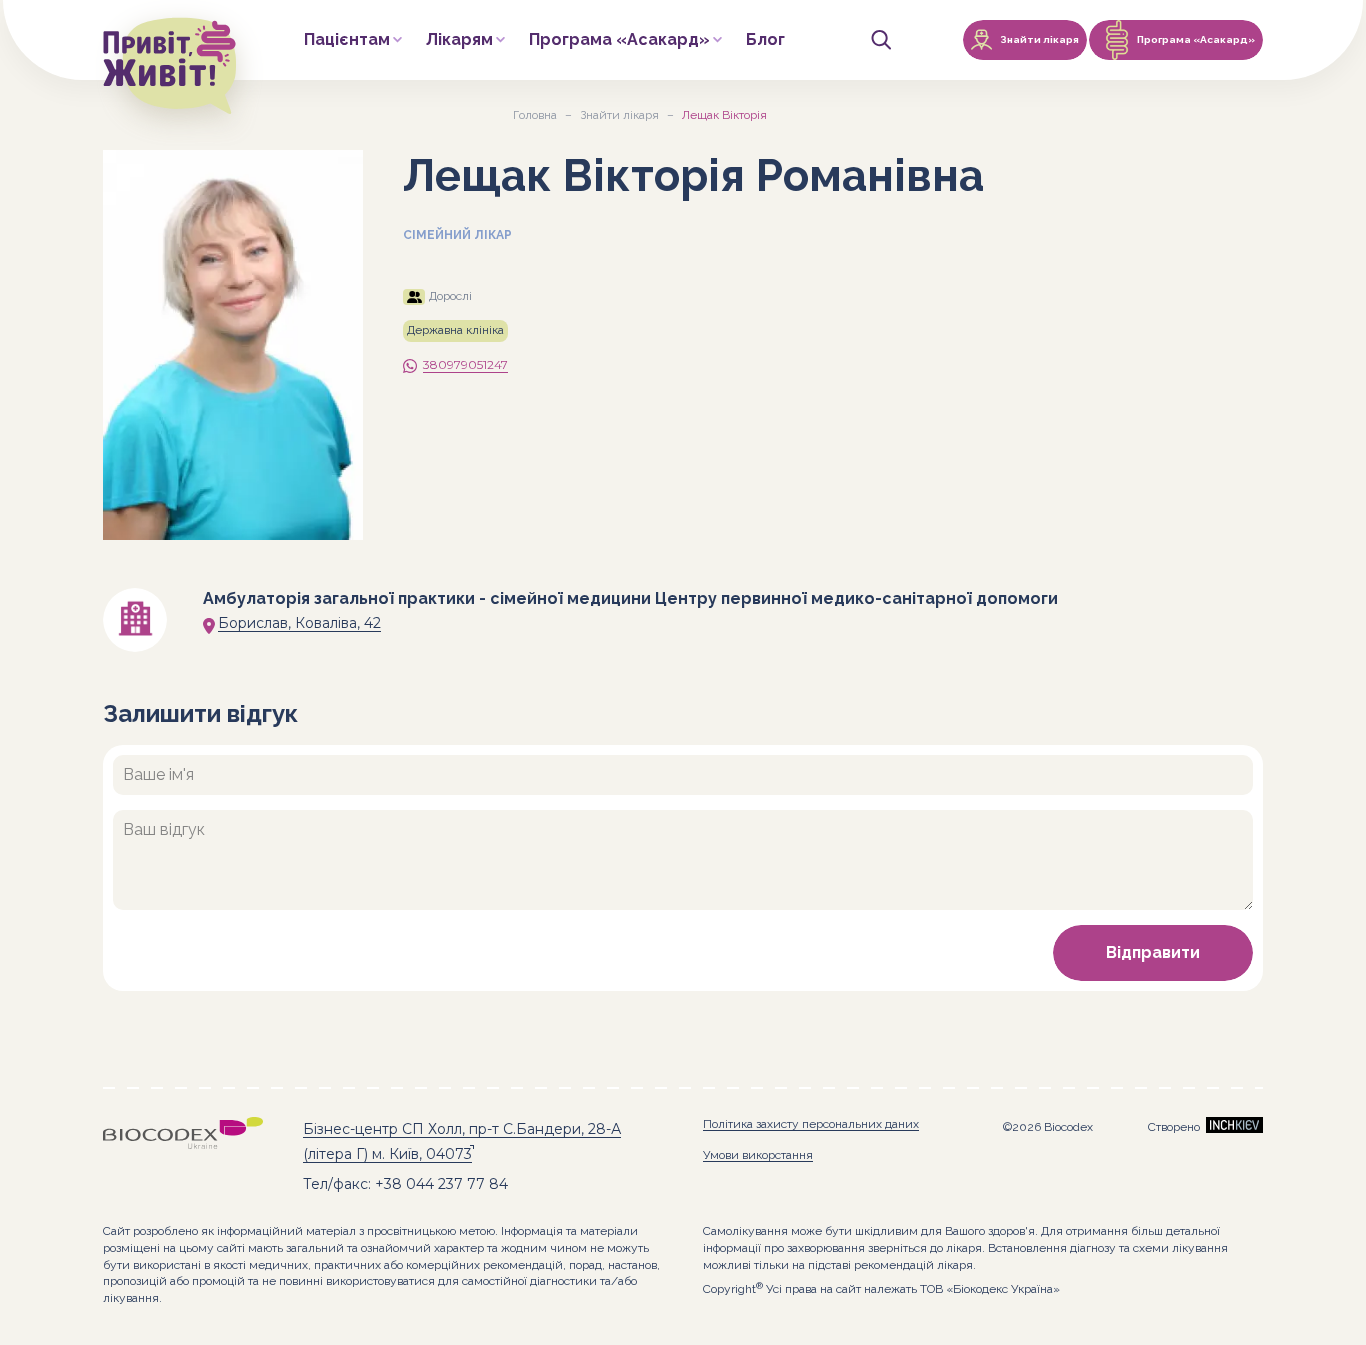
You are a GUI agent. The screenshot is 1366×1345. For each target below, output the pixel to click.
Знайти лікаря (619, 115)
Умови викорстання (758, 1155)
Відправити (1153, 952)
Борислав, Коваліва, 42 (299, 623)
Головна (535, 115)
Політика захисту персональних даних (811, 1124)
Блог (765, 40)
